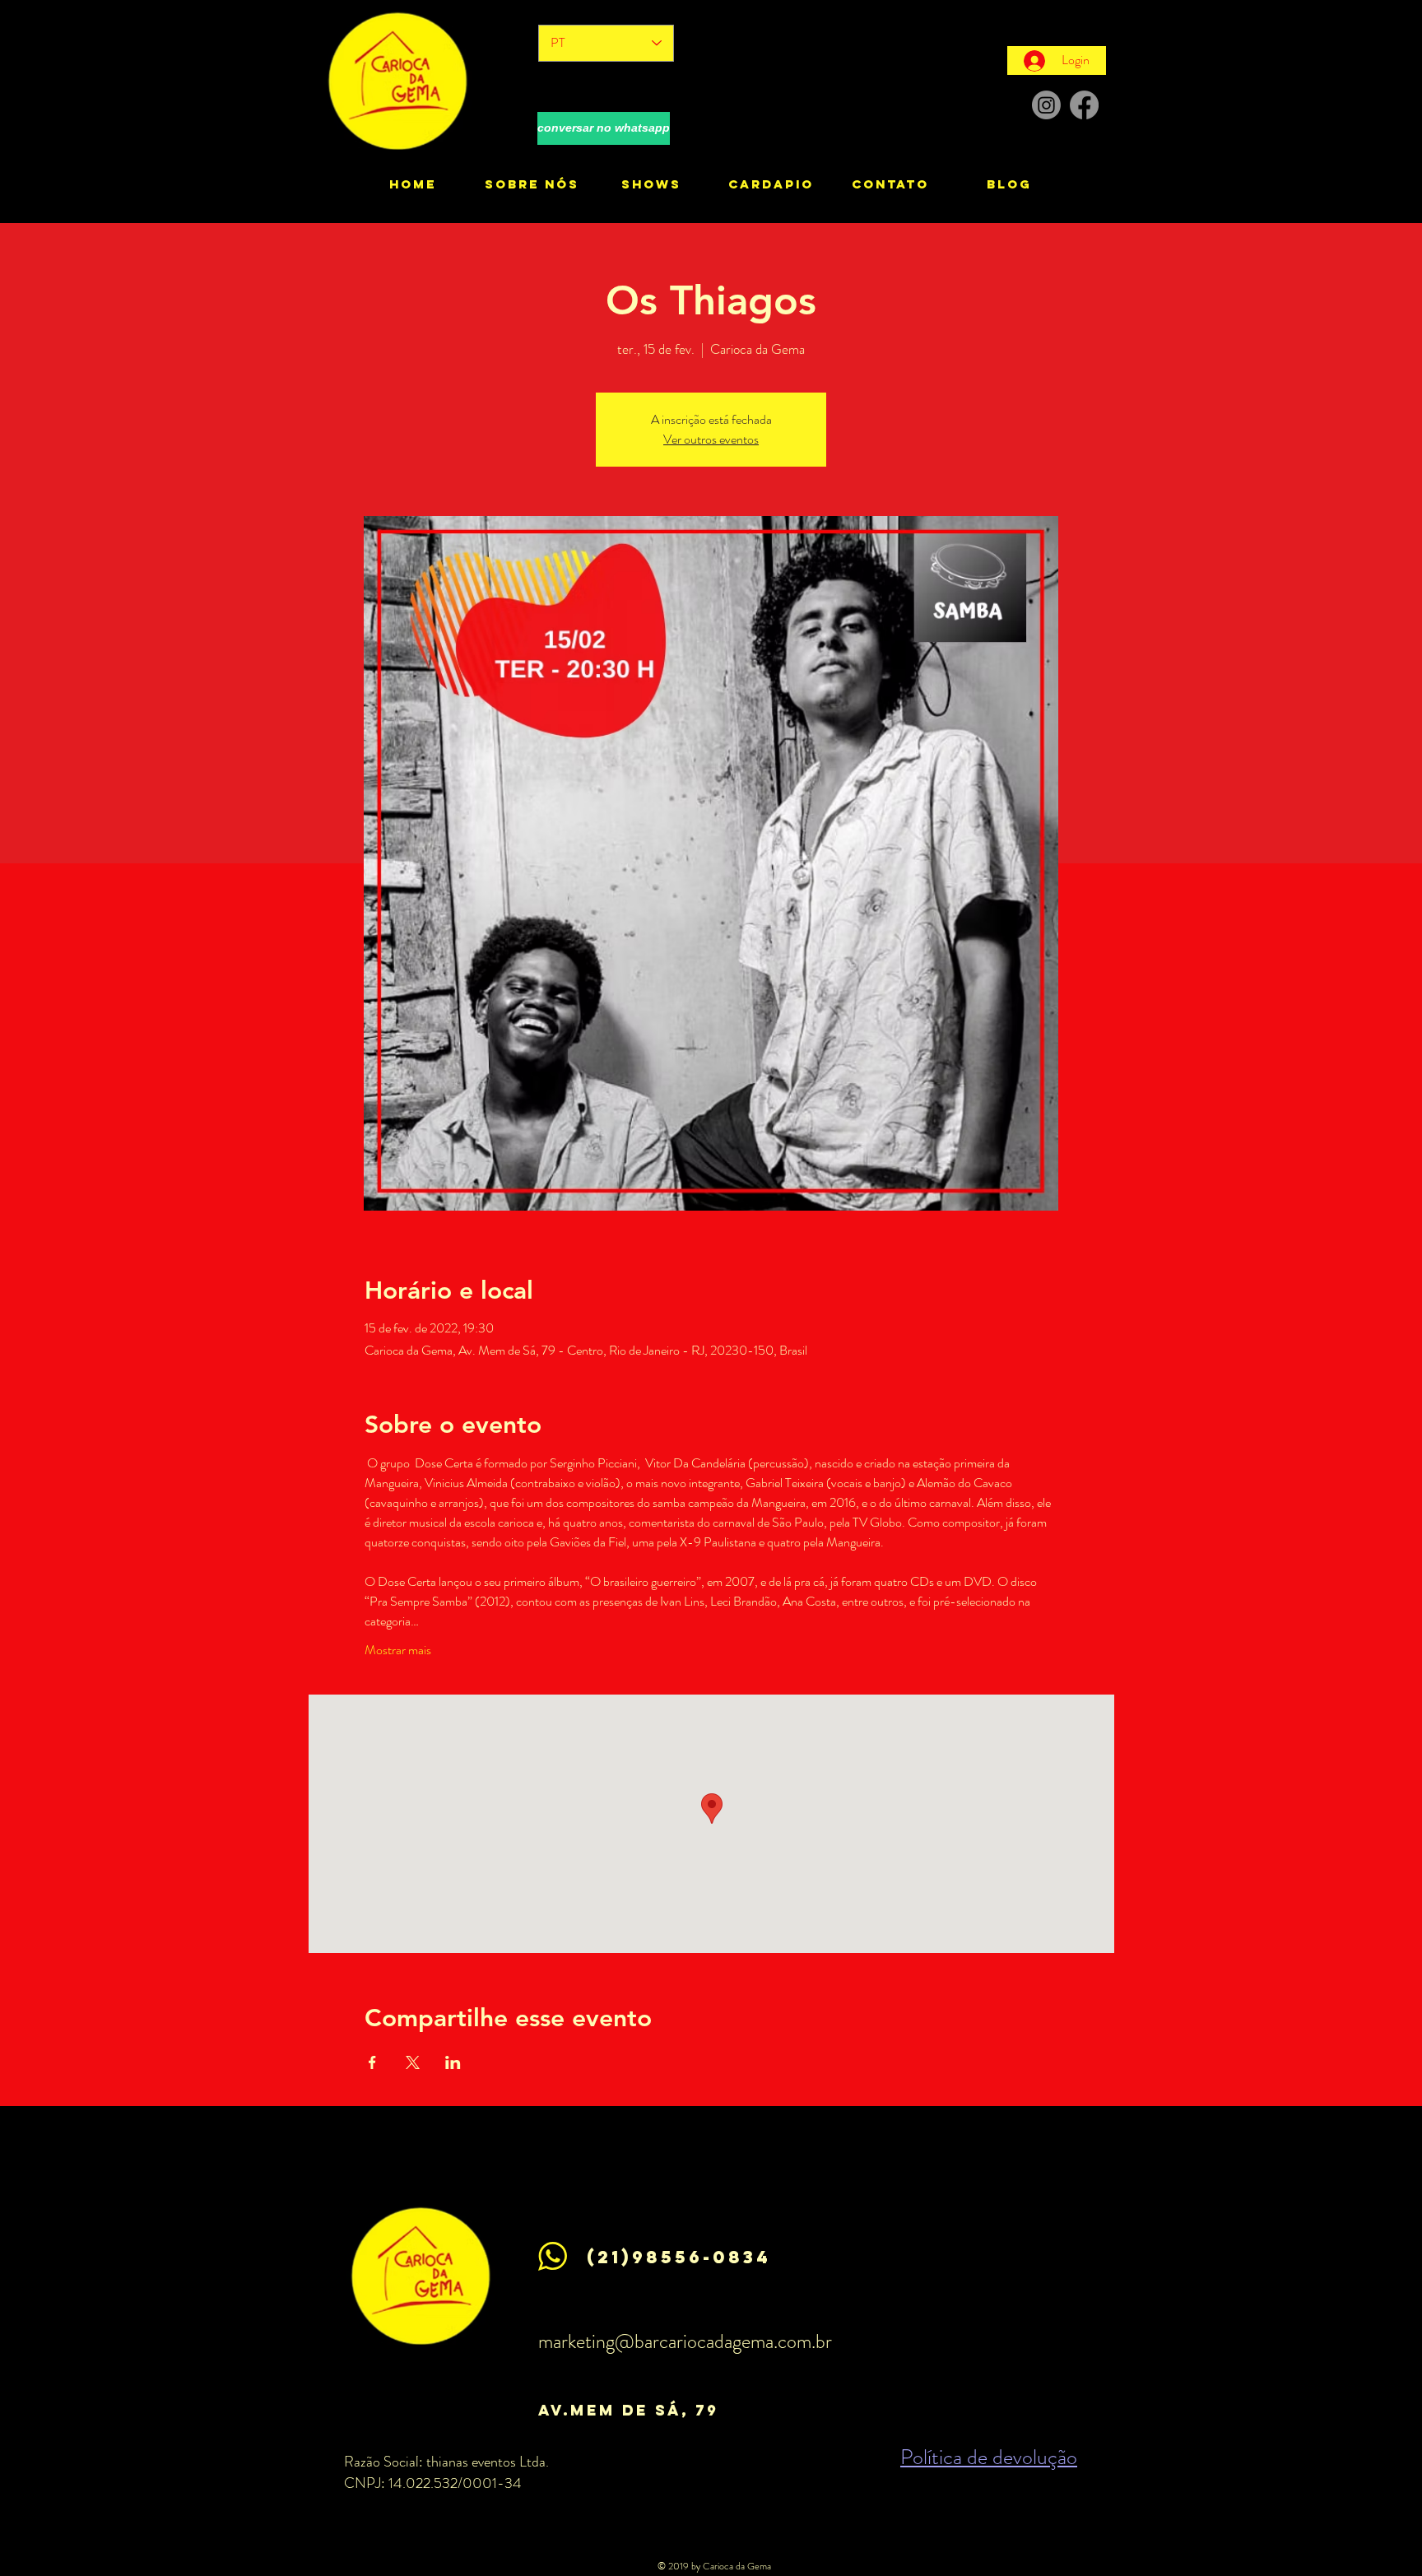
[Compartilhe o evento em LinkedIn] (453, 2062)
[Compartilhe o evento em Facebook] (372, 2062)
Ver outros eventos (711, 439)
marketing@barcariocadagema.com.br (685, 2341)
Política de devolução (989, 2457)
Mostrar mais (398, 1650)
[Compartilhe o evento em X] (413, 2062)
